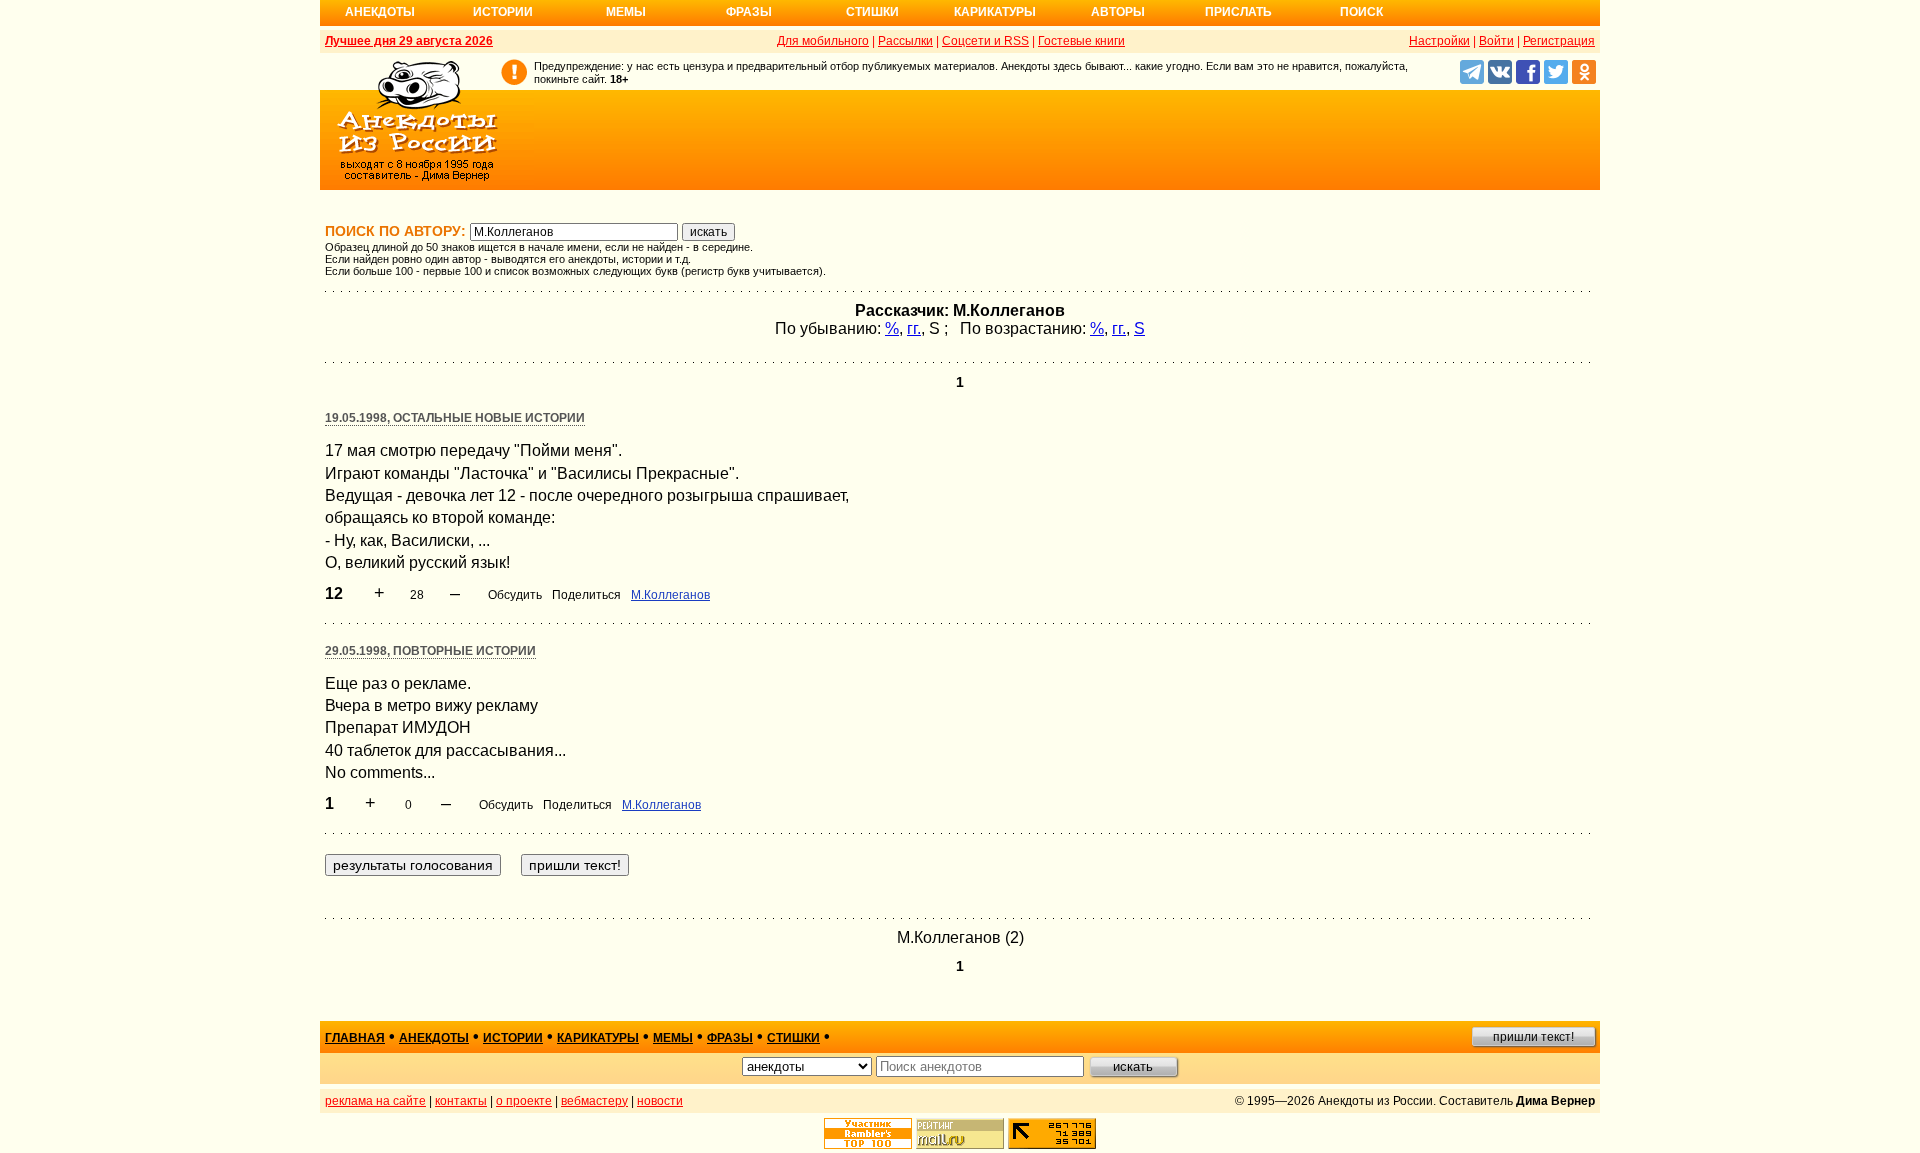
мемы (673, 1038)
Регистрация (1559, 41)
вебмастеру (594, 1101)
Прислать (1238, 12)
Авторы (1118, 12)
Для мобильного (823, 41)
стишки (793, 1038)
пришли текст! (1533, 1037)
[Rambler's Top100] (868, 1133)
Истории (503, 12)
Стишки (872, 12)
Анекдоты (380, 12)
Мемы (626, 12)
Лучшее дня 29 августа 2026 (409, 41)
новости (660, 1101)
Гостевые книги (1081, 41)
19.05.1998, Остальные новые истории (455, 418)
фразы (730, 1038)
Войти (1496, 41)
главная (355, 1038)
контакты (461, 1101)
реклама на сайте (375, 1101)
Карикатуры (995, 12)
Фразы (749, 12)
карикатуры (598, 1038)
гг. (914, 328)
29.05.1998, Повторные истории (430, 651)
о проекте (524, 1101)
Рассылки (905, 41)
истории (513, 1038)
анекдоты (434, 1038)
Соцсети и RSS (985, 41)
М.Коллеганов (670, 595)
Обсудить (515, 595)
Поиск (1361, 12)
